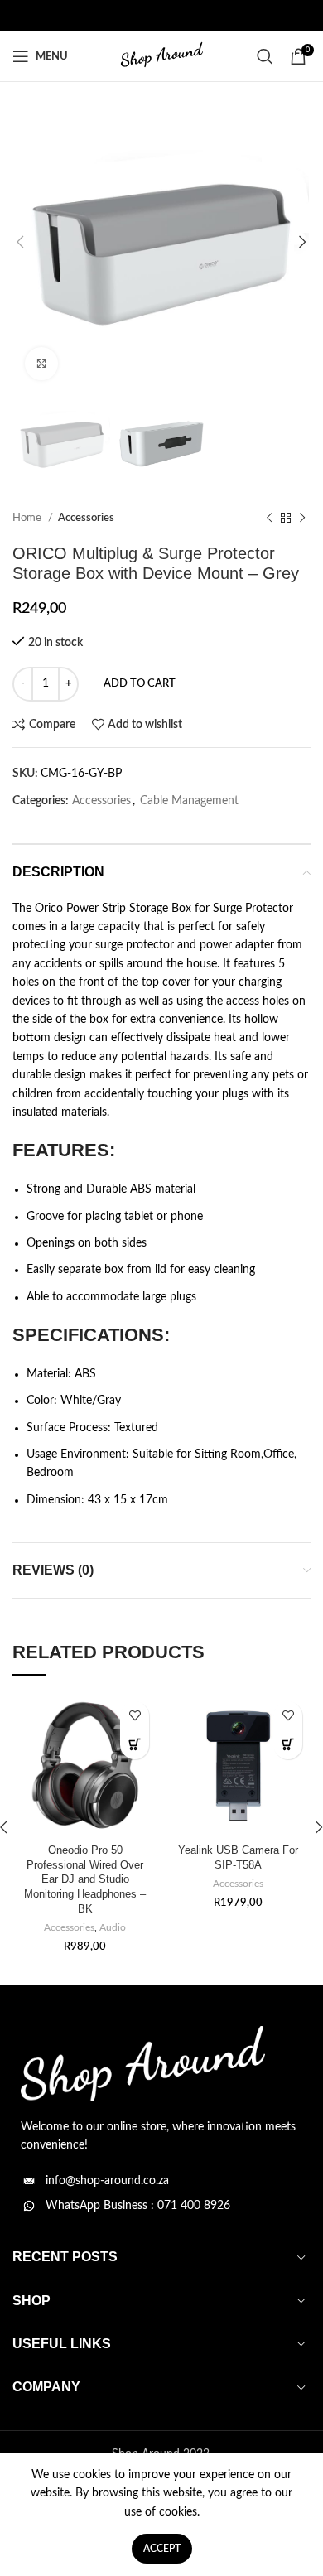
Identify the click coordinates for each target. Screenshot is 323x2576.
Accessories (86, 518)
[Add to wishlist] (135, 1716)
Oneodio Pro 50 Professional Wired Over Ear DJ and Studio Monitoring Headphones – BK (85, 1880)
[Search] (265, 56)
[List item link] (161, 2181)
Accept (162, 2549)
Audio (113, 1927)
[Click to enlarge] (41, 364)
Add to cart (140, 684)
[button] (135, 1745)
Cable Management (189, 801)
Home (28, 518)
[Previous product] (269, 519)
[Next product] (302, 519)
